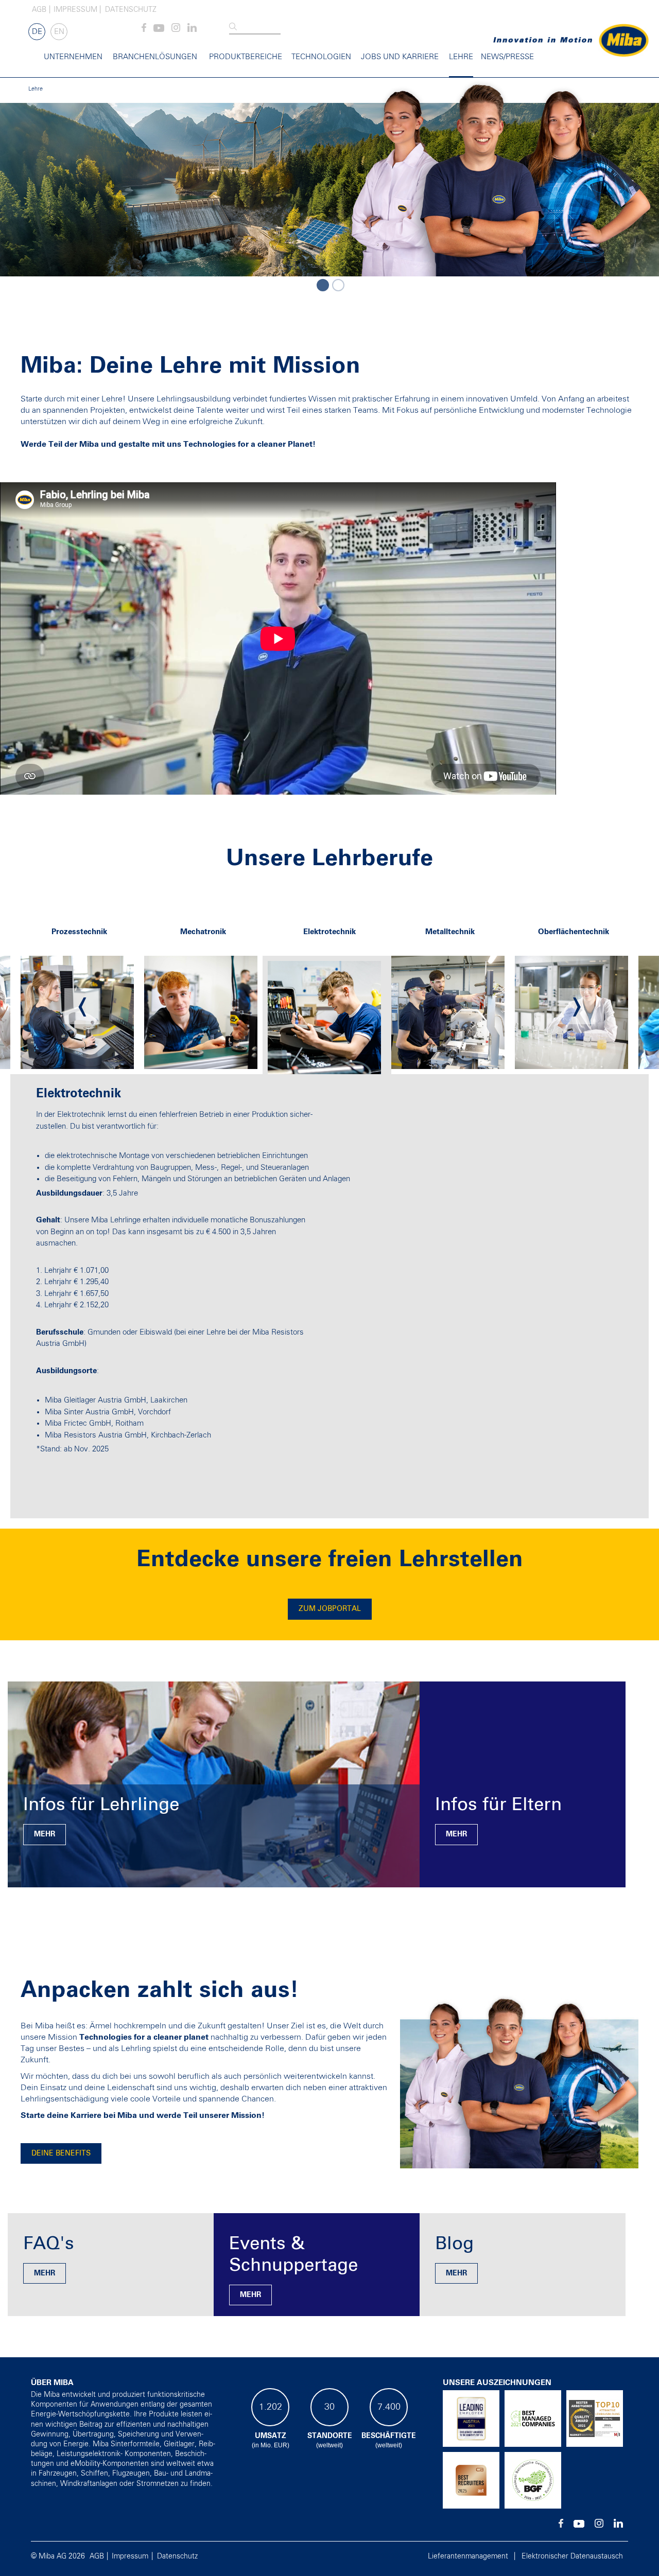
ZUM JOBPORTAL (330, 1609)
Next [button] (577, 1006)
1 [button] (322, 284)
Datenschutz (131, 10)
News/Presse (507, 57)
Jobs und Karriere (400, 57)
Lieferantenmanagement (468, 2556)
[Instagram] (176, 30)
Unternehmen (73, 57)
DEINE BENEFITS (61, 2153)
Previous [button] (82, 1006)
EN (59, 32)
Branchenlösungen (155, 57)
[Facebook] (144, 30)
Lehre (461, 57)
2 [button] (337, 284)
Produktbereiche (246, 57)
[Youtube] (159, 30)
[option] (329, 177)
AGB (39, 10)
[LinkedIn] (192, 30)
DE (37, 32)
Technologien (321, 57)
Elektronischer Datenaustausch (572, 2556)
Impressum (75, 10)
